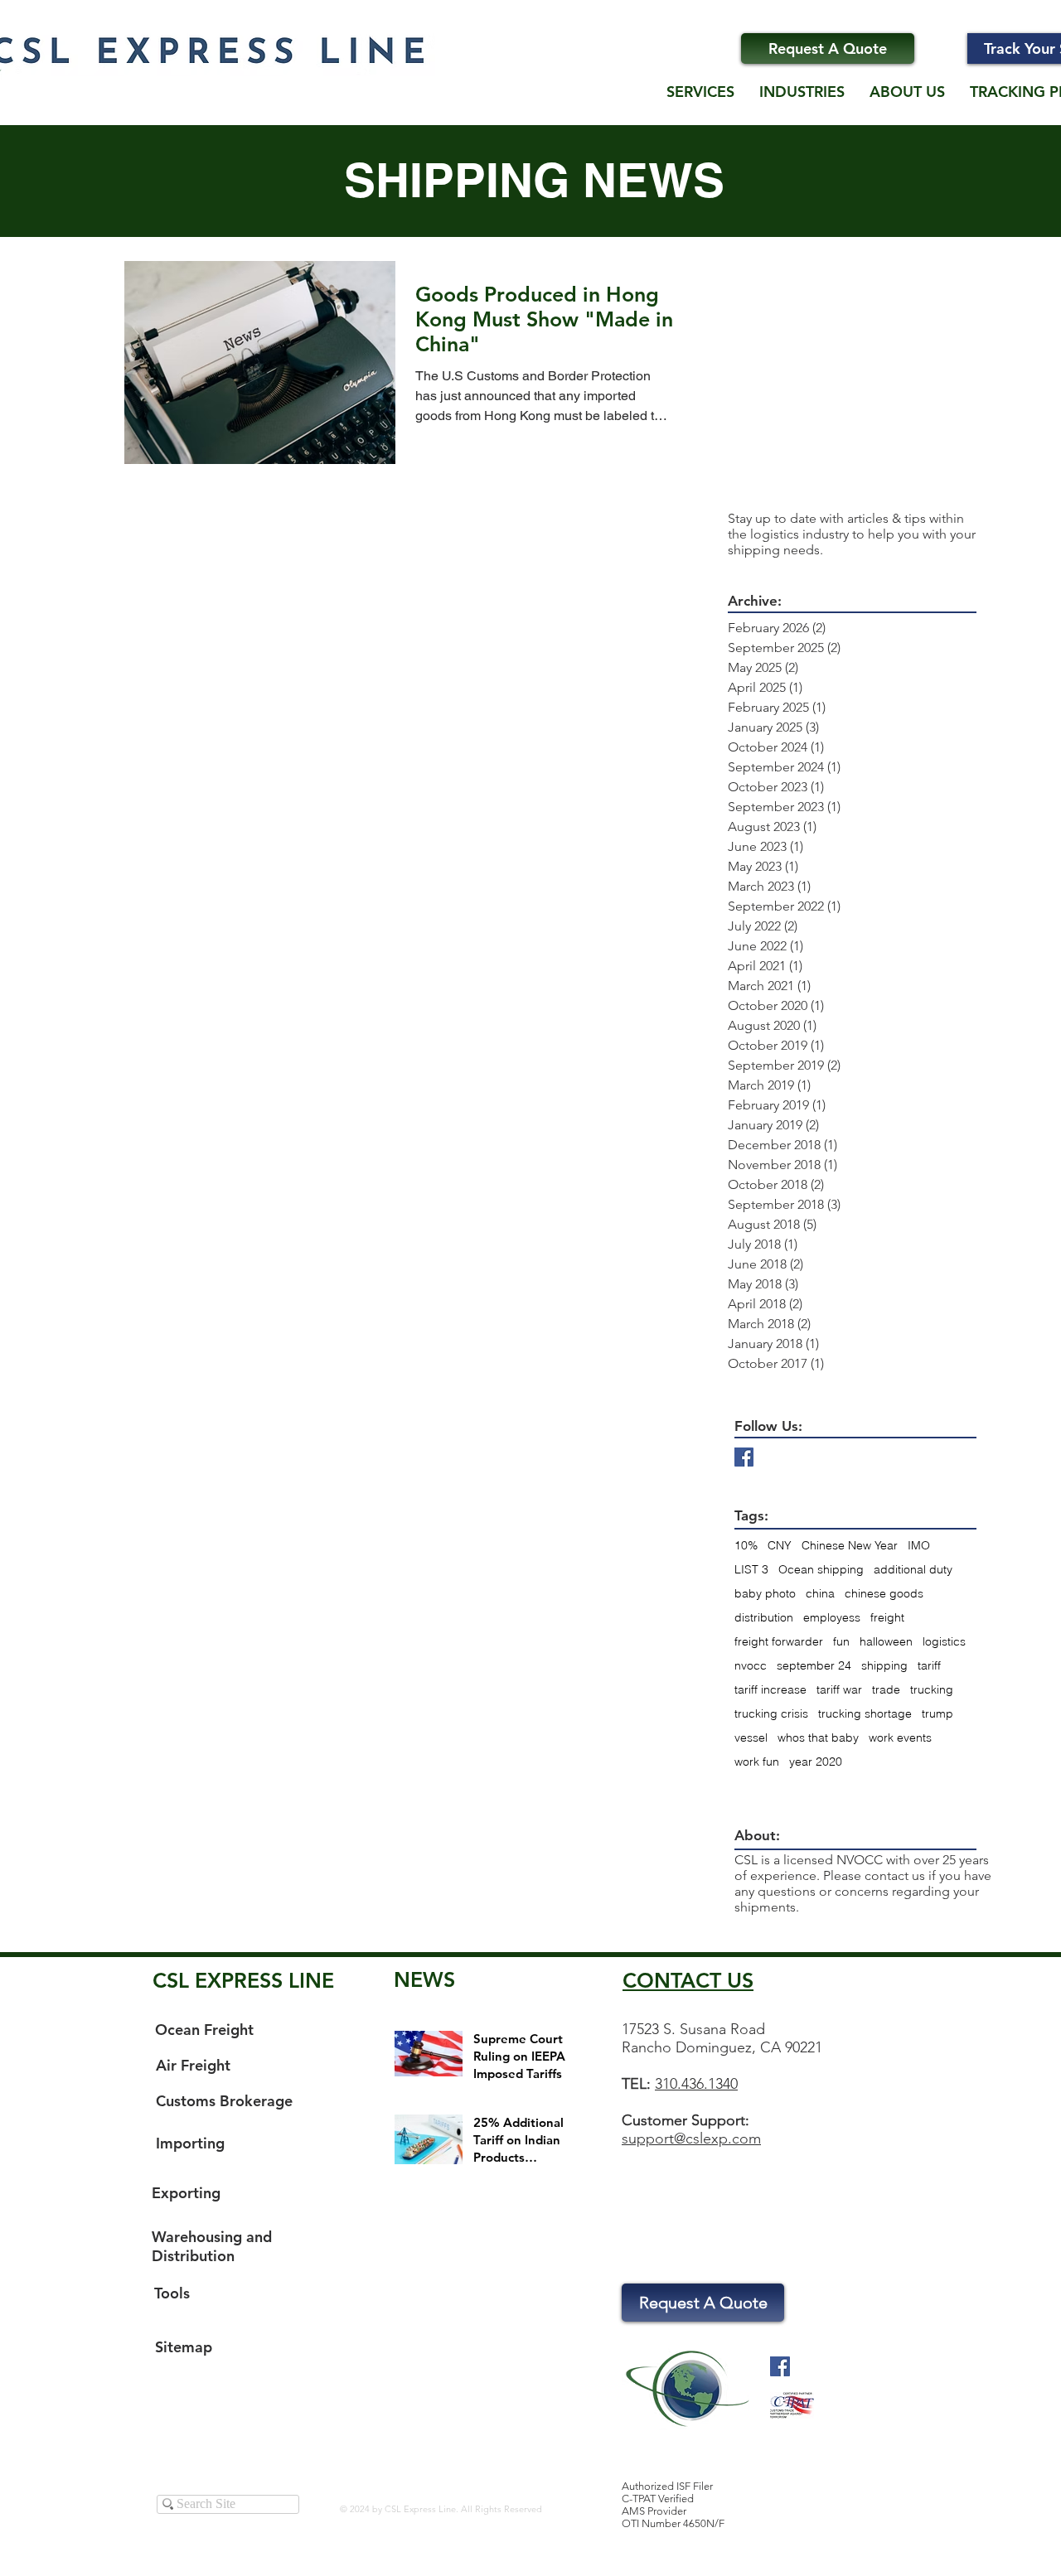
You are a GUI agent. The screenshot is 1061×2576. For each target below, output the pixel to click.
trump (937, 1714)
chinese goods (884, 1594)
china (820, 1594)
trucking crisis (771, 1714)
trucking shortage (865, 1714)
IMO (919, 1546)
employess (832, 1618)
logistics (944, 1642)
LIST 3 (751, 1570)
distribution (764, 1618)
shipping (884, 1666)
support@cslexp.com (691, 2139)
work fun (757, 1762)
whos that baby (818, 1738)
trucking (932, 1690)
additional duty (913, 1570)
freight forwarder (779, 1642)
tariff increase (770, 1690)
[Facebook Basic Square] (744, 1457)
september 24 (814, 1666)
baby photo (765, 1594)
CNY (780, 1546)
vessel (751, 1738)
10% (746, 1546)
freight (887, 1618)
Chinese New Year (850, 1546)
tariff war (839, 1690)
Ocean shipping (821, 1570)
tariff (929, 1666)
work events (900, 1738)
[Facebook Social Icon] (780, 2366)
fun (841, 1642)
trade (886, 1690)
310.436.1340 (696, 2084)
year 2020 (816, 1762)
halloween (886, 1642)
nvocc (751, 1666)
